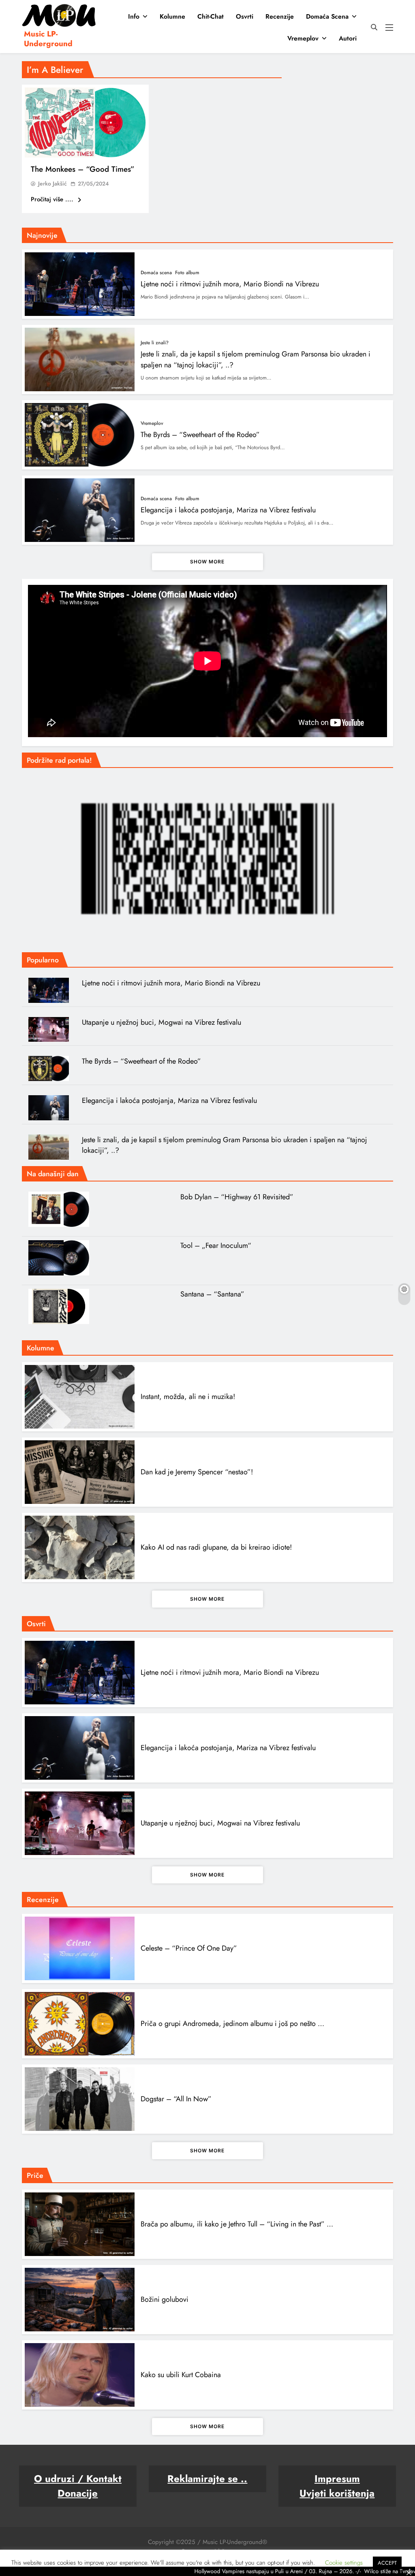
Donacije (78, 2493)
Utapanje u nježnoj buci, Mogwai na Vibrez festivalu (162, 1022)
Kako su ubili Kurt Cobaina (181, 2375)
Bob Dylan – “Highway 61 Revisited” (237, 1197)
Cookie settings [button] (344, 2563)
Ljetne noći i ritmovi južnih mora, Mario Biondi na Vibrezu (230, 284)
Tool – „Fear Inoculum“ (216, 1245)
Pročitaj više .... (53, 199)
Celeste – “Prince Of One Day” (189, 1948)
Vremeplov (303, 38)
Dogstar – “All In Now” (176, 2099)
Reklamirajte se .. (207, 2479)
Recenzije (280, 16)
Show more (207, 562)
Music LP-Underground (48, 39)
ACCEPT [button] (387, 2563)
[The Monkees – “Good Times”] (85, 123)
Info (134, 16)
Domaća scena (327, 16)
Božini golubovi (165, 2299)
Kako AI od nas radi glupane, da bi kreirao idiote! (216, 1547)
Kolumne (172, 16)
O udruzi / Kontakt (78, 2479)
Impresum (337, 2479)
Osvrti (245, 16)
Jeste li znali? (155, 343)
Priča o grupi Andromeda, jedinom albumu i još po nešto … (232, 2024)
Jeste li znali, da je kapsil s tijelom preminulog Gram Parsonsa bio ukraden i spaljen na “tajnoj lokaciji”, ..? (225, 1145)
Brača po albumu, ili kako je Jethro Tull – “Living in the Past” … (237, 2224)
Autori (348, 38)
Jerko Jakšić (52, 183)
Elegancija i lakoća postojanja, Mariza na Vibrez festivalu (228, 510)
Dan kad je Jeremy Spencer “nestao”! (197, 1472)
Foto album (187, 273)
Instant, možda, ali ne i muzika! (188, 1397)
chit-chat (211, 16)
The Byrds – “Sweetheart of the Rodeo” (200, 435)
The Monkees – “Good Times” (83, 169)
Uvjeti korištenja (337, 2493)
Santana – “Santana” (212, 1294)
